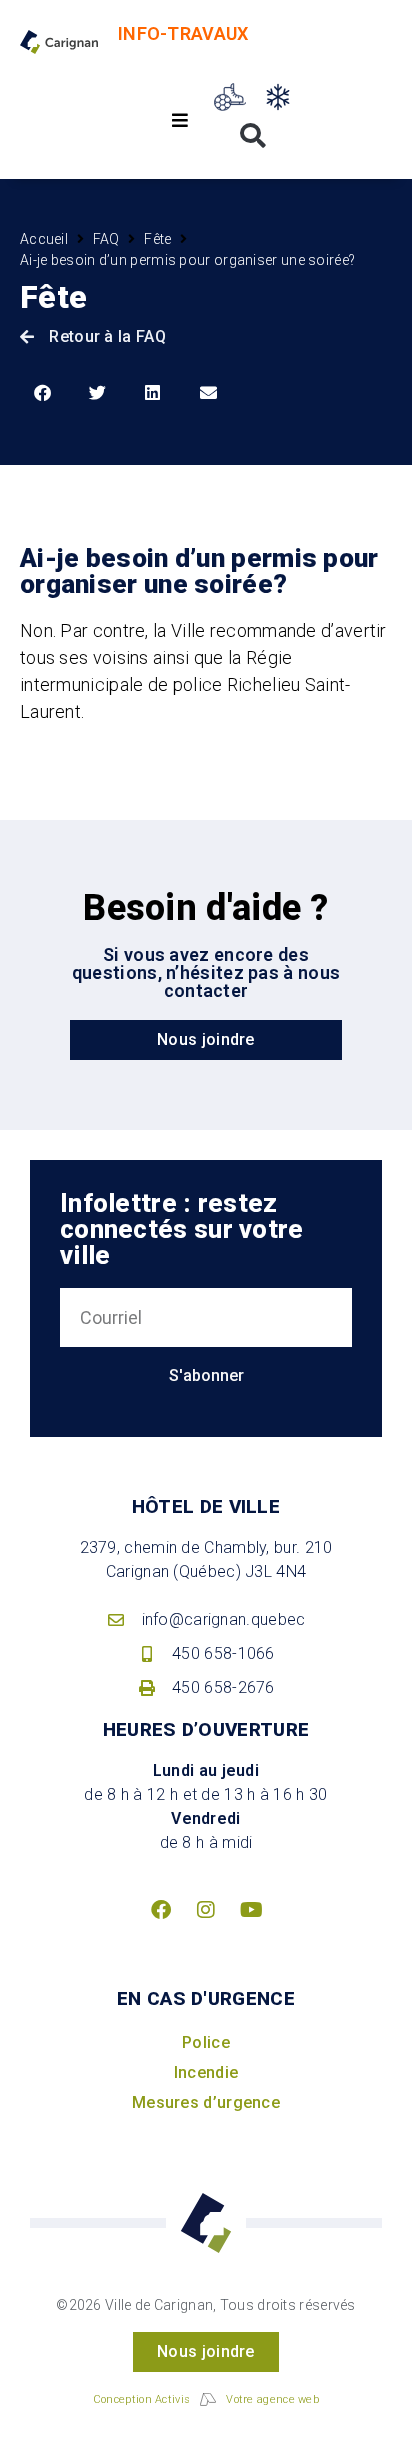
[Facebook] (161, 1910)
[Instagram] (206, 1910)
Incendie (206, 2072)
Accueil (44, 239)
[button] (180, 120)
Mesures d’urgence (206, 2102)
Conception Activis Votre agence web (206, 2399)
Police (206, 2042)
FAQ (106, 239)
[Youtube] (251, 1910)
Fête (157, 239)
